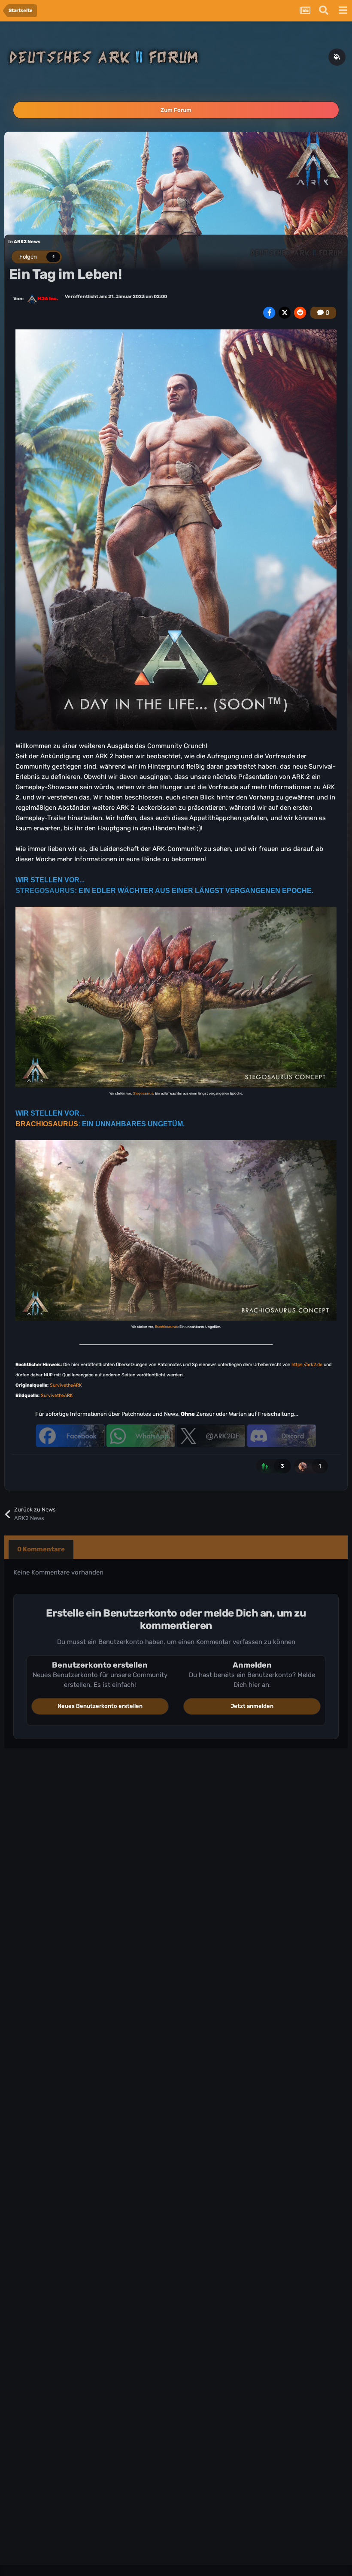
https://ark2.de (307, 1365)
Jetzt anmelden (252, 1706)
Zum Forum (176, 110)
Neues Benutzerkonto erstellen (100, 1706)
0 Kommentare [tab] (41, 1549)
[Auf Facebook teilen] (269, 313)
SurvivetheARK (66, 1385)
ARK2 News (27, 242)
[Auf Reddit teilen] (300, 313)
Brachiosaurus (166, 1327)
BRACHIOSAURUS (47, 1124)
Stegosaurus (143, 1093)
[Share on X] (285, 313)
